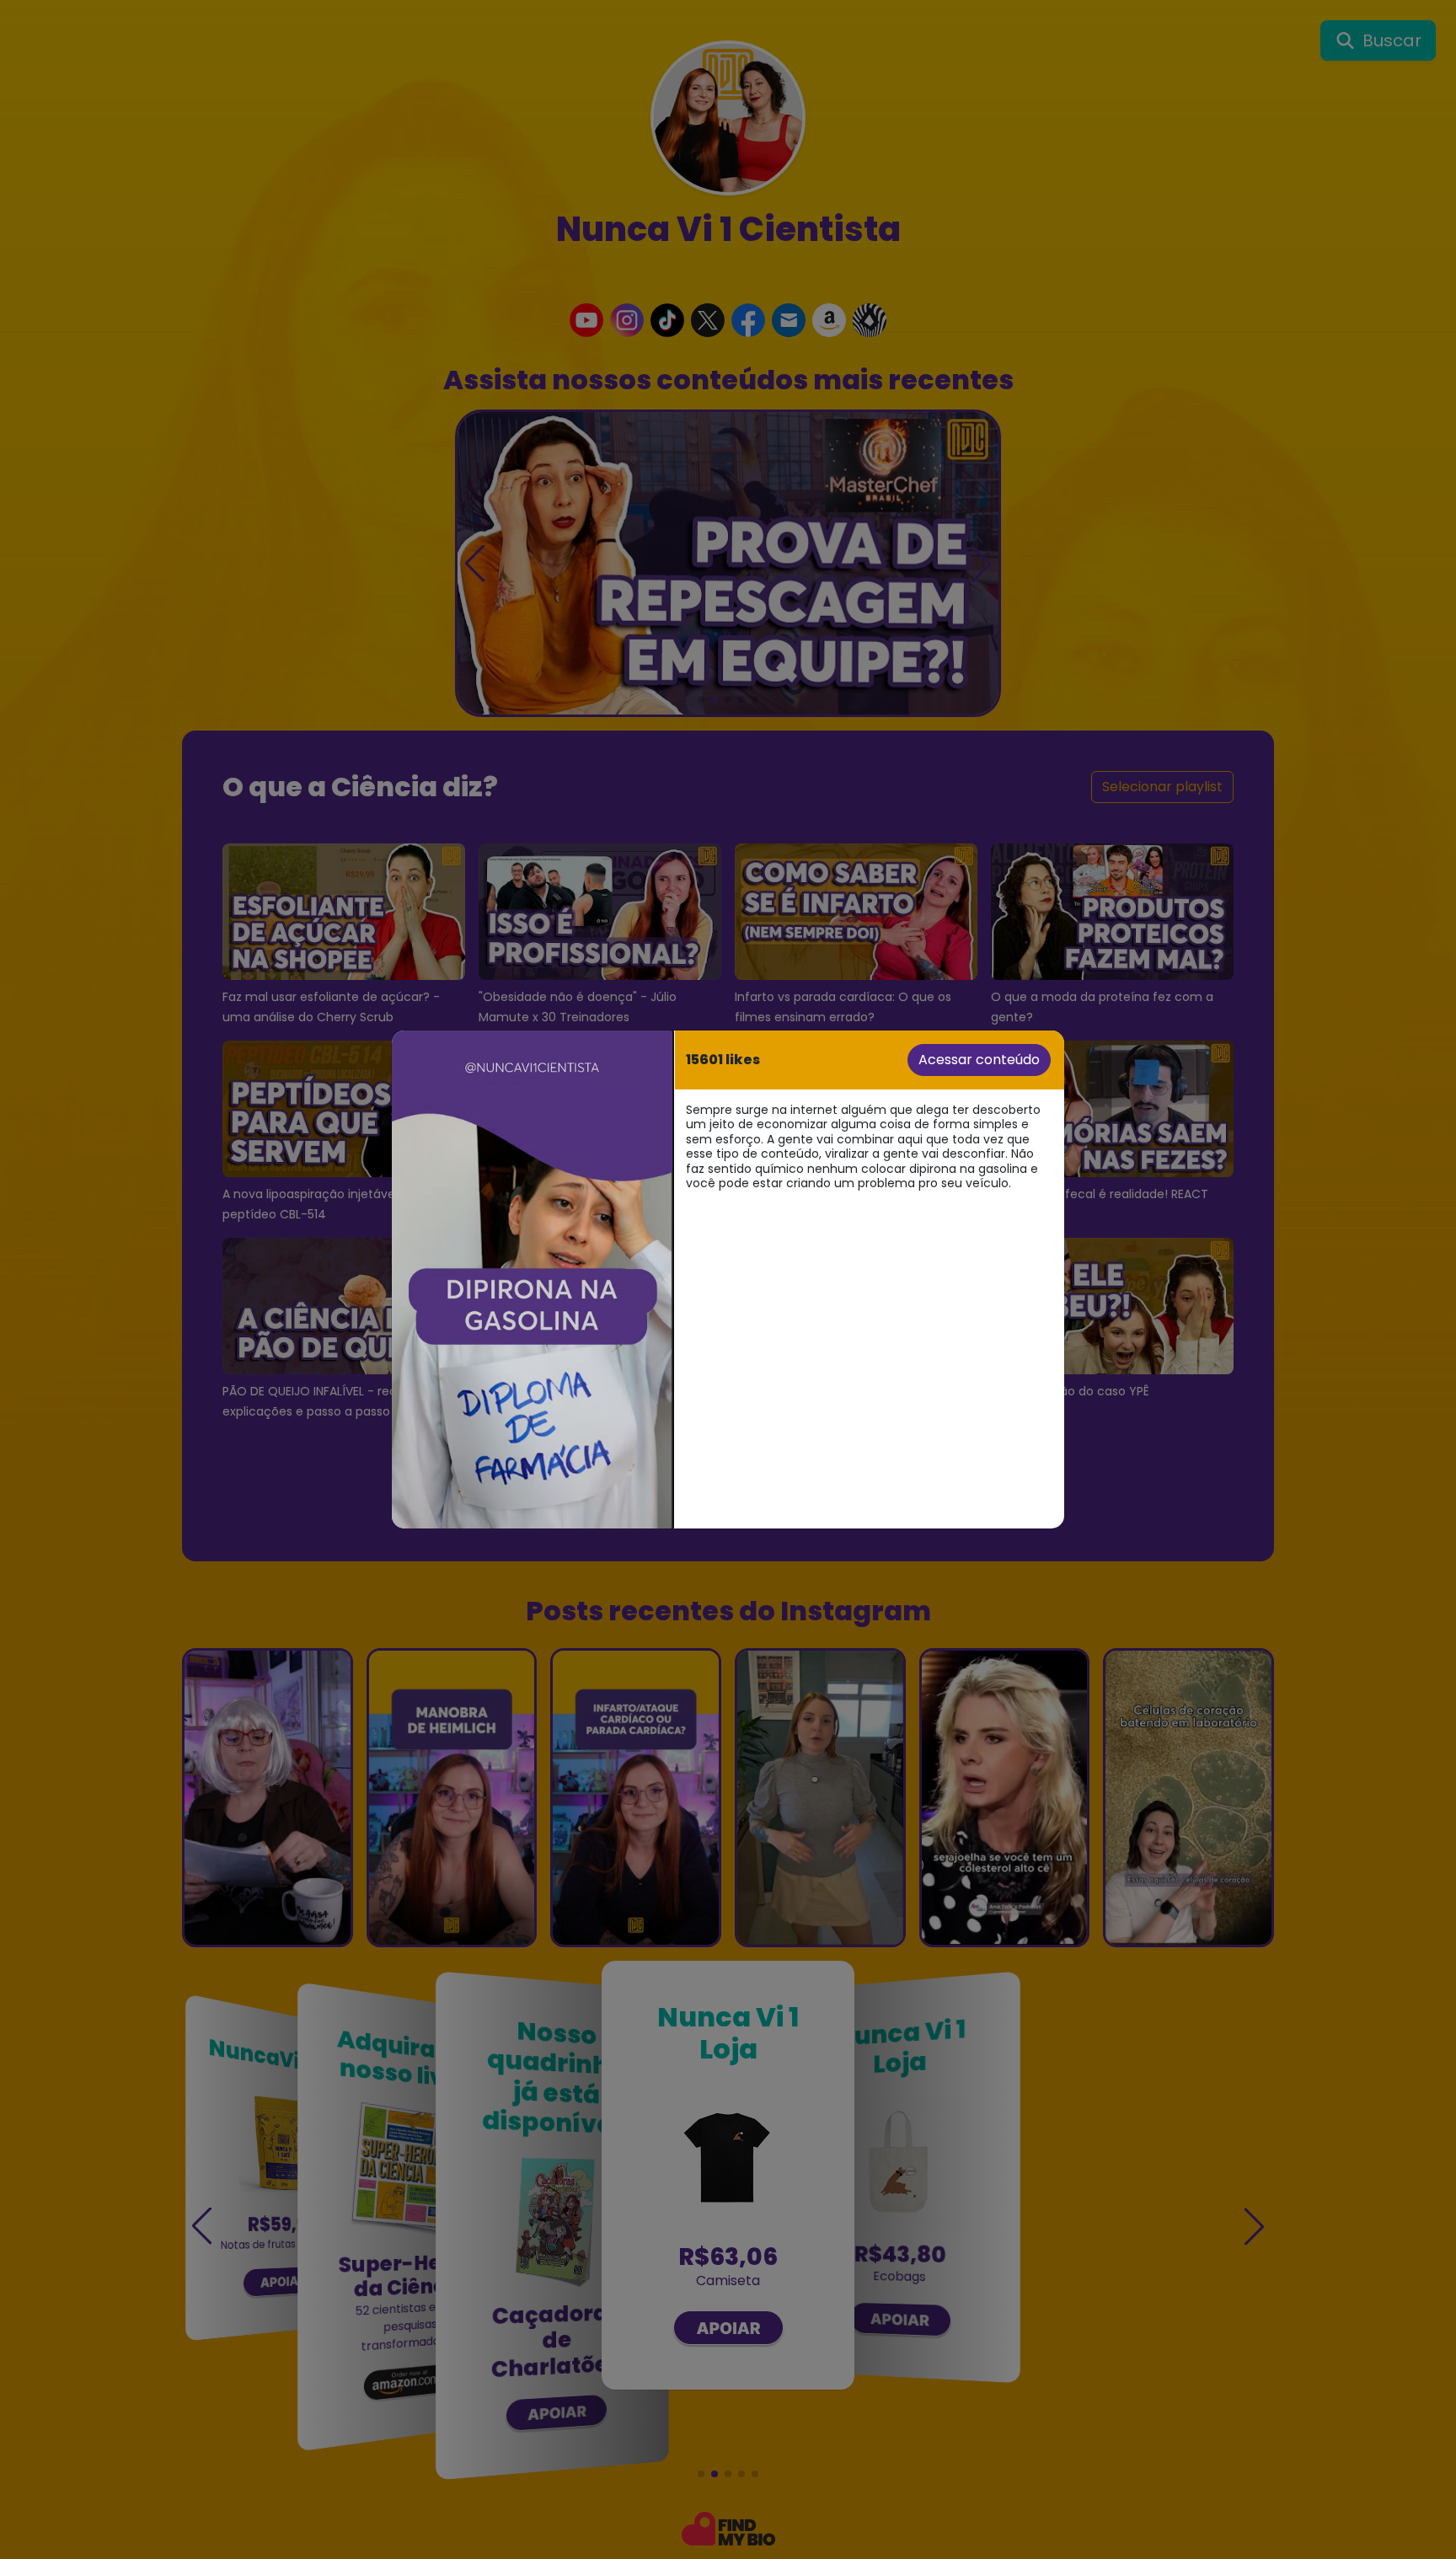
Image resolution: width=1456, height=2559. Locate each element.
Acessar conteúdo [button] (979, 1060)
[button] (532, 1279)
